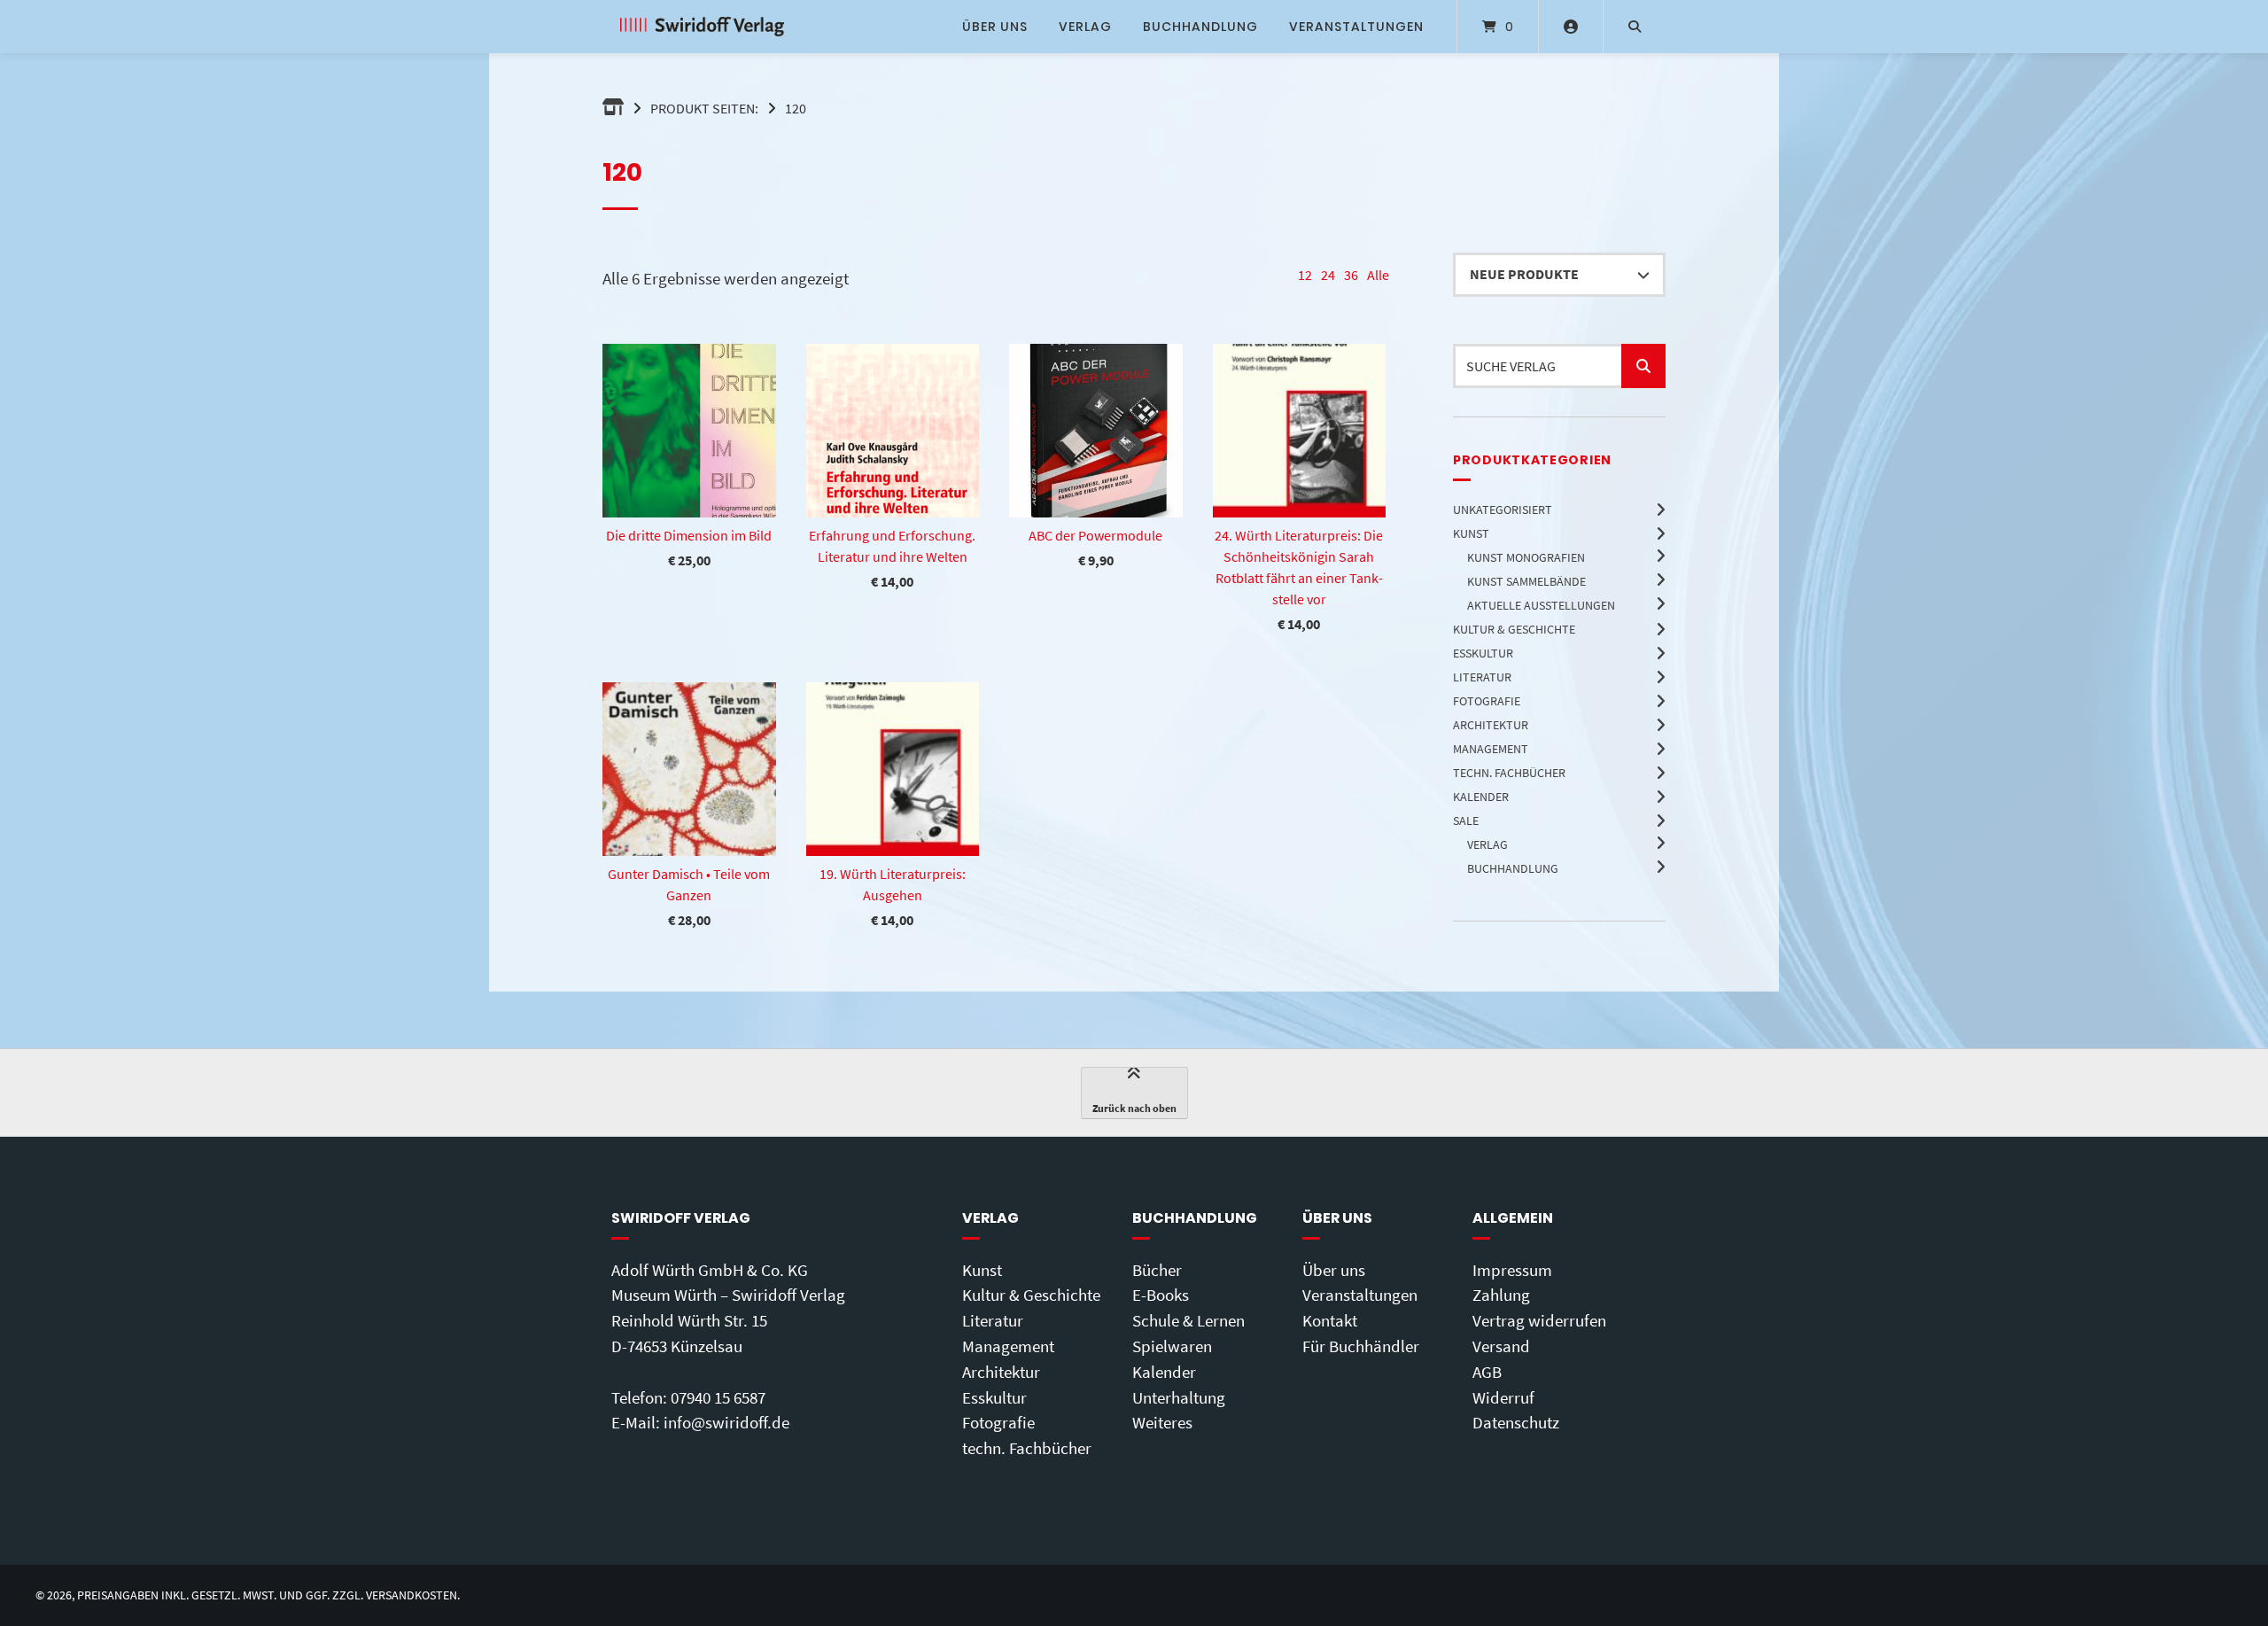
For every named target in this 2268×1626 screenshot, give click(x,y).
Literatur (993, 1320)
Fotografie (998, 1422)
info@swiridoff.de (726, 1422)
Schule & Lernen (1188, 1320)
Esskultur (994, 1397)
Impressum (1512, 1270)
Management (1008, 1346)
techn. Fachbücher (1027, 1448)
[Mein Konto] (1571, 27)
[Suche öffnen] (1635, 27)
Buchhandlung (1200, 27)
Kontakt (1330, 1320)
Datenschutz (1516, 1422)
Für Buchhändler (1361, 1346)
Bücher (1157, 1270)
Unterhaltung (1179, 1397)
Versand (1501, 1346)
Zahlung (1501, 1295)
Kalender (1164, 1372)
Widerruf (1503, 1397)
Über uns (995, 27)
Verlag (1085, 27)
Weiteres (1162, 1422)
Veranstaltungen (1356, 27)
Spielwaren (1172, 1346)
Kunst (982, 1270)
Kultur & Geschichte (1031, 1295)
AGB (1487, 1372)
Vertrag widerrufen (1539, 1320)
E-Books (1161, 1295)
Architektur (1001, 1372)
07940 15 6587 (718, 1397)
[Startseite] (702, 27)
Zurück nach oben (1134, 1108)
